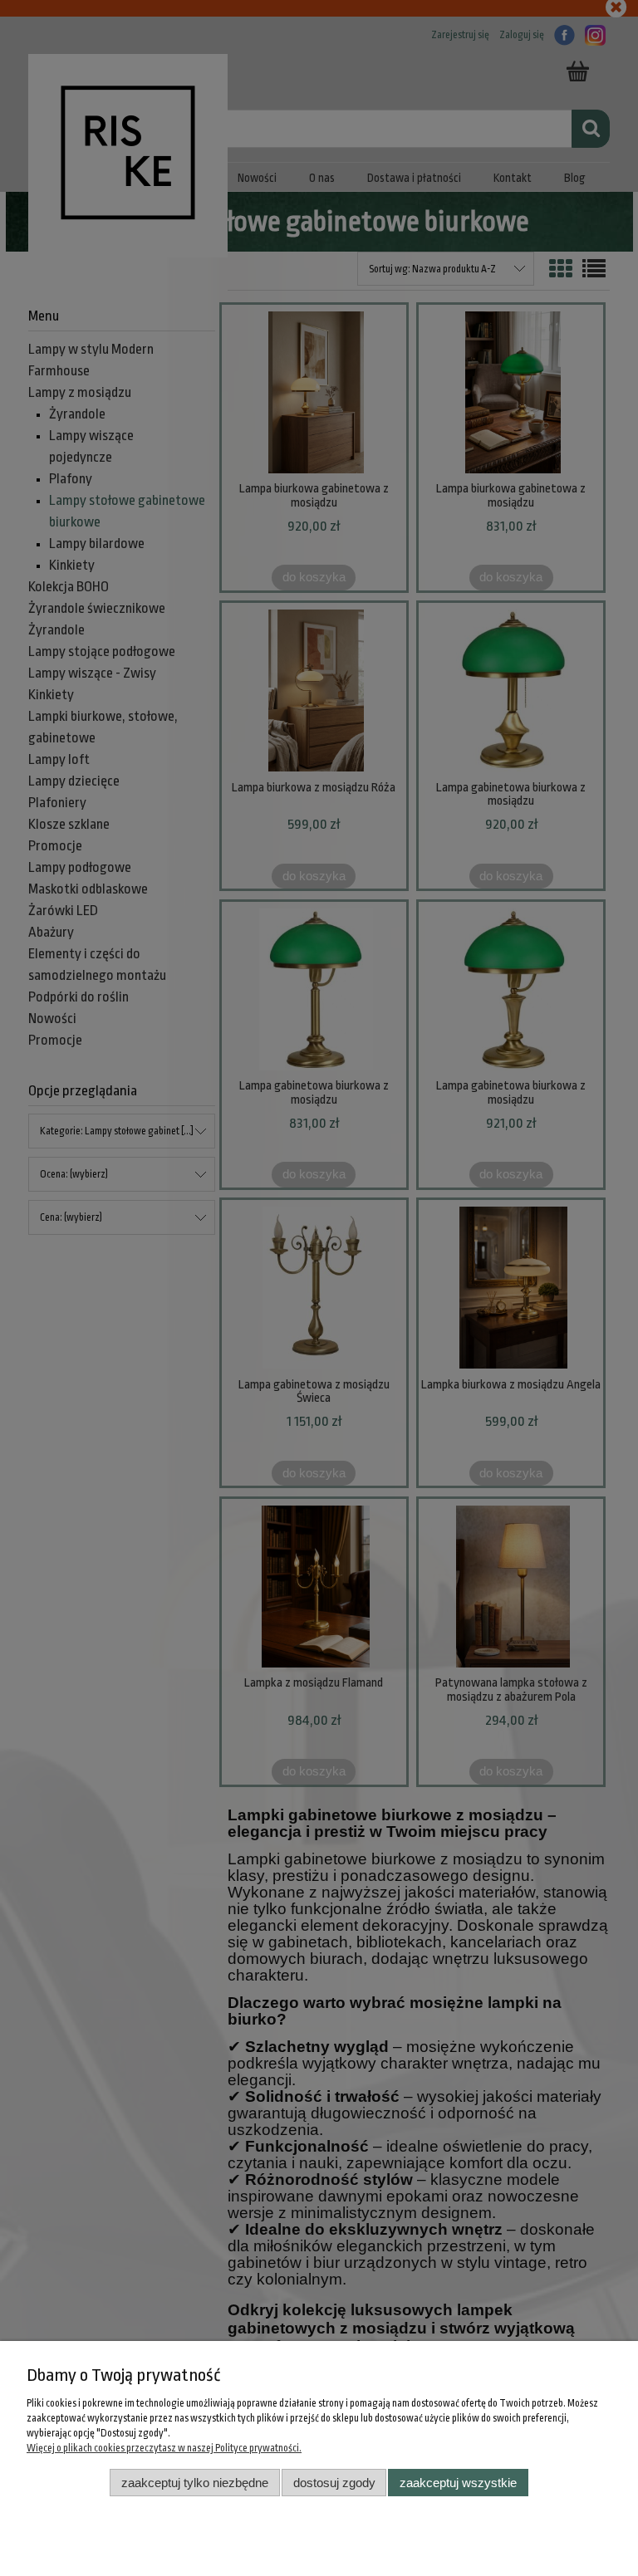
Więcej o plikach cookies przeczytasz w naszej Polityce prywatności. (164, 2448)
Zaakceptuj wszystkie (458, 2483)
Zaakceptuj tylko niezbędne (195, 2483)
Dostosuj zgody (334, 2483)
